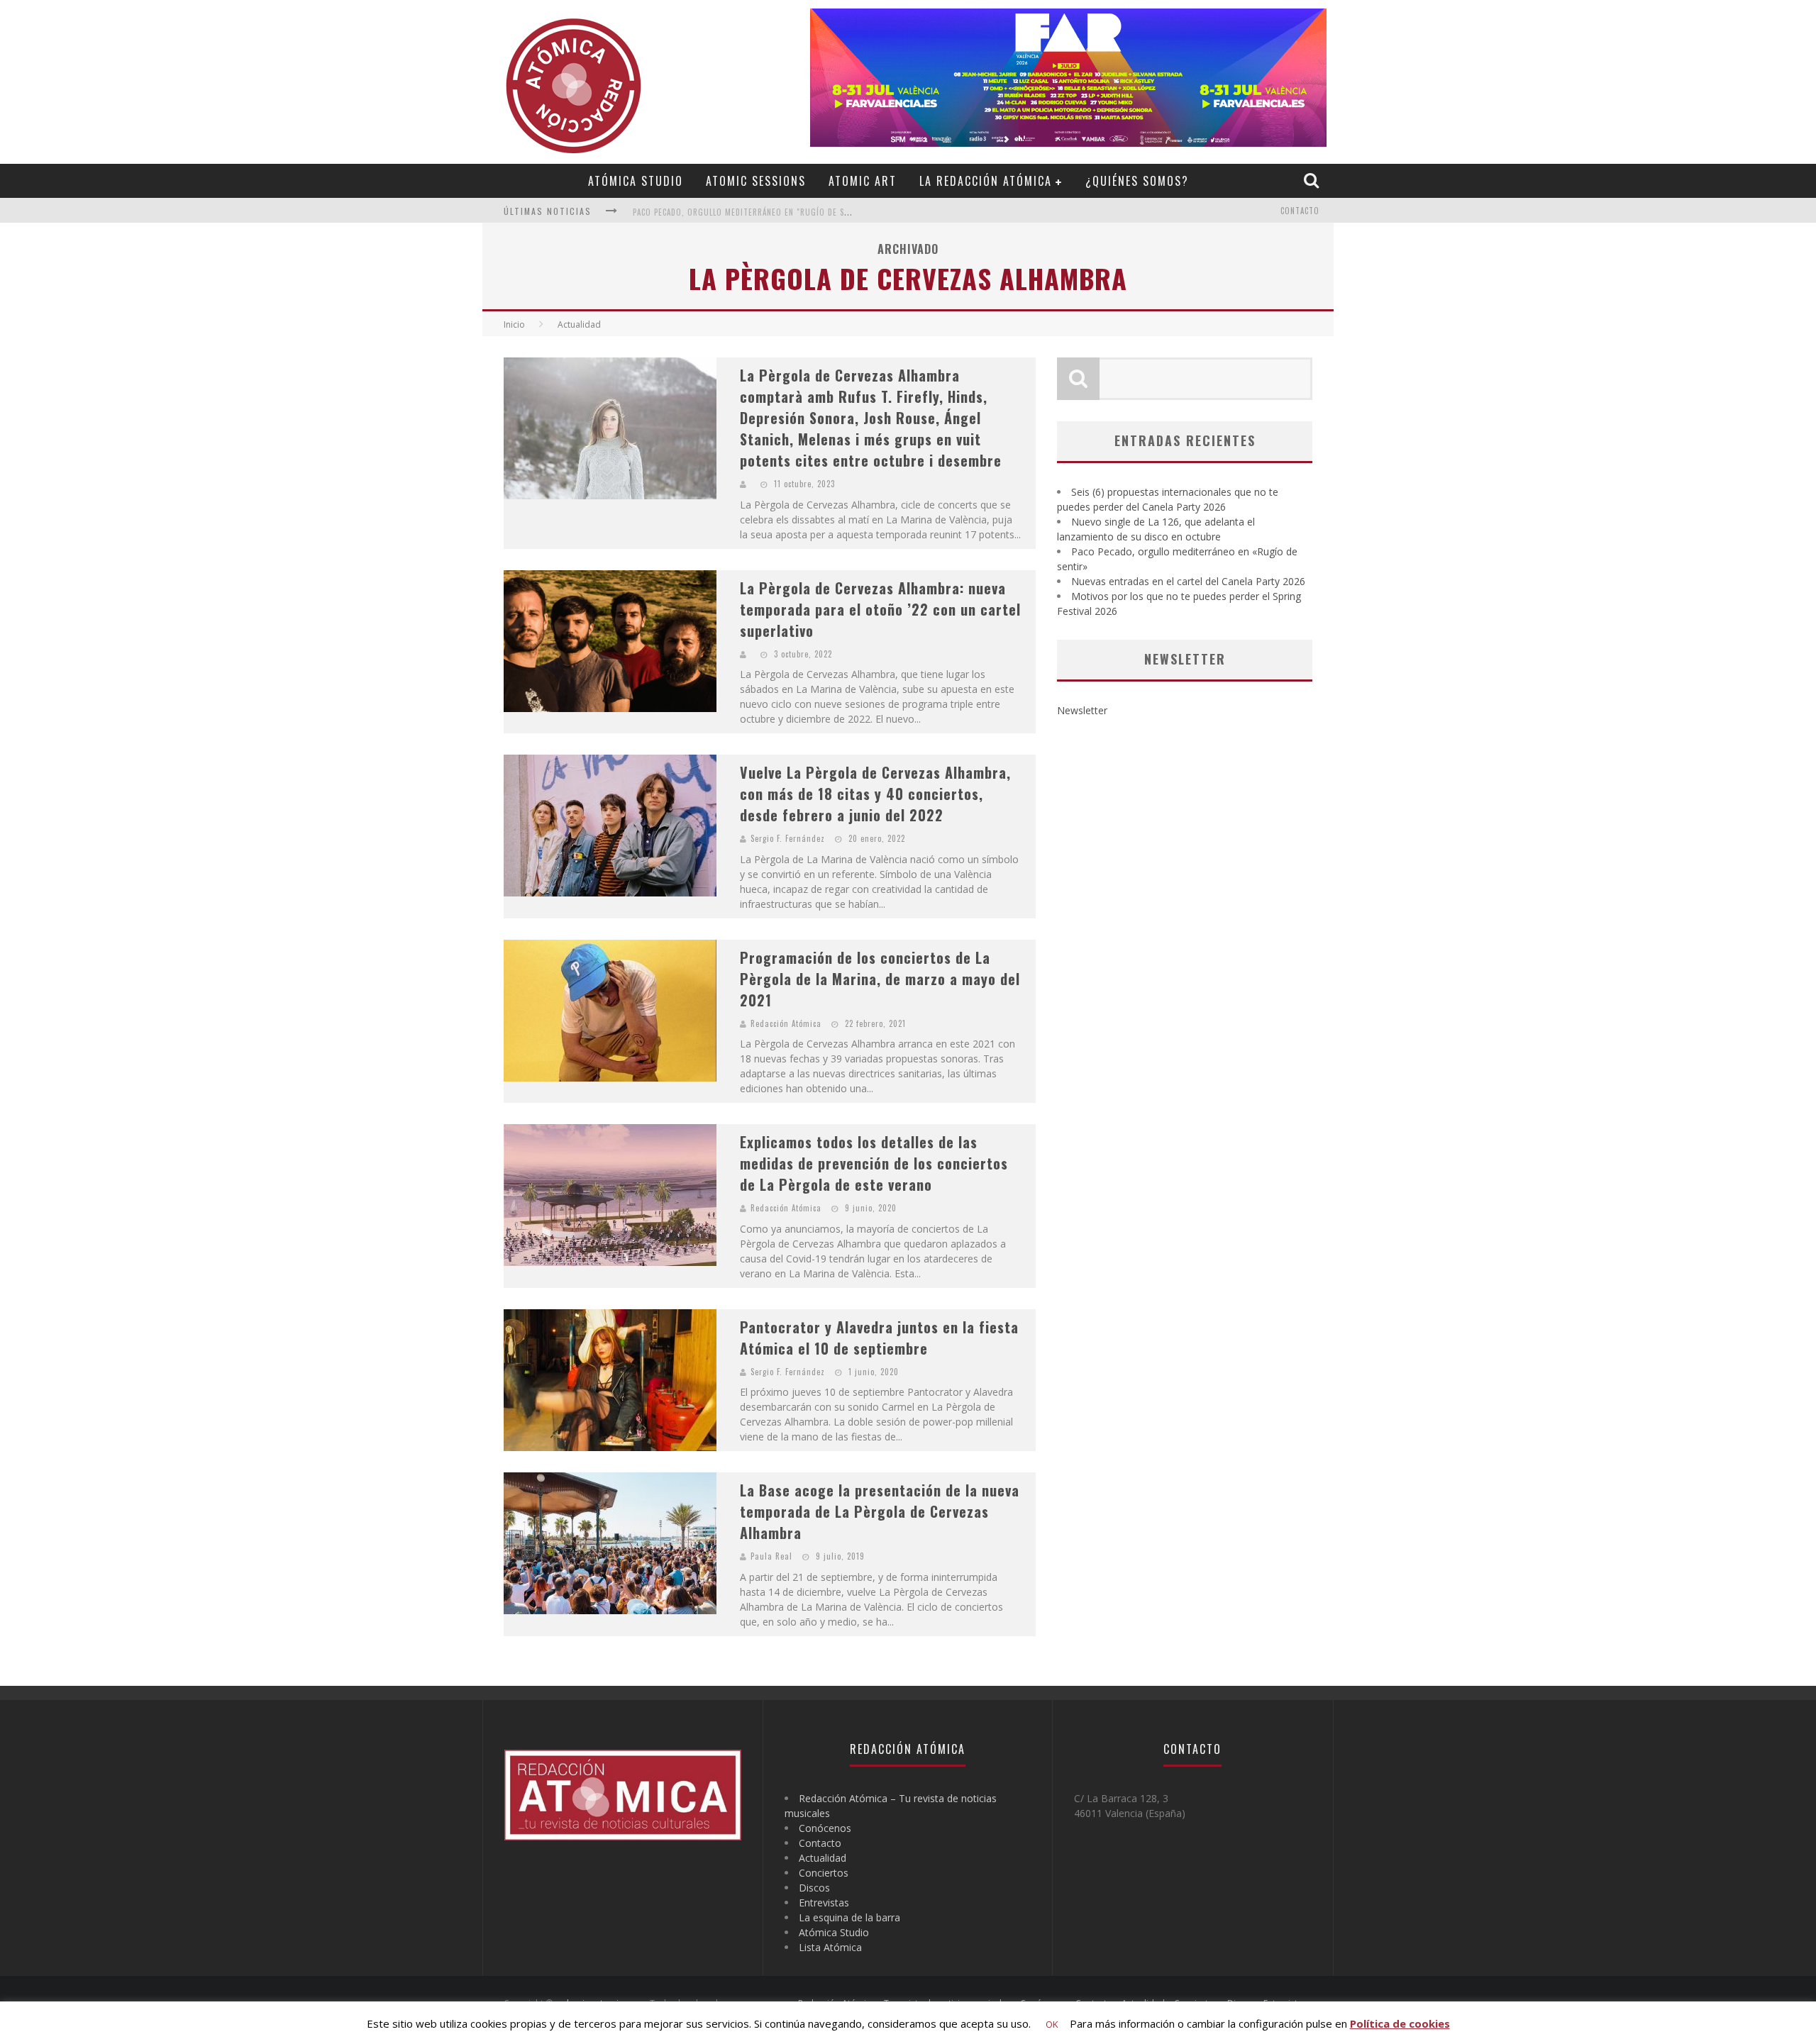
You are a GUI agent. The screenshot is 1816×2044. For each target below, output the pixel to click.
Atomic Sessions (756, 181)
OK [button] (1052, 2024)
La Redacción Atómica (986, 181)
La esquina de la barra (849, 1917)
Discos (814, 1888)
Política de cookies (1400, 2023)
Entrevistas (824, 1903)
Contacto (1300, 211)
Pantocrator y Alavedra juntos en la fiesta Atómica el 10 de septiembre (879, 1338)
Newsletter (1082, 710)
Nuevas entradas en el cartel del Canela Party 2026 (1188, 581)
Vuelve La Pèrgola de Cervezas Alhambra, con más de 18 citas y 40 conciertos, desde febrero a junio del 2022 (875, 794)
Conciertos (824, 1873)
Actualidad (823, 1858)
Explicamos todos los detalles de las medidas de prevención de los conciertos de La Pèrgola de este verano (874, 1163)
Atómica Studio (636, 181)
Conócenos (825, 1828)
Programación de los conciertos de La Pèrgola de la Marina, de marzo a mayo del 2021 (880, 979)
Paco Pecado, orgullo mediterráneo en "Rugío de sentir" (751, 212)
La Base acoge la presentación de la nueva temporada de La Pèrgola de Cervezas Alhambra (880, 1511)
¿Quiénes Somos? (1137, 181)
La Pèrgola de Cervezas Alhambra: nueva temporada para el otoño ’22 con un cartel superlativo (880, 609)
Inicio (514, 324)
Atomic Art (863, 181)
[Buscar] (1313, 180)
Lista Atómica (830, 1947)
